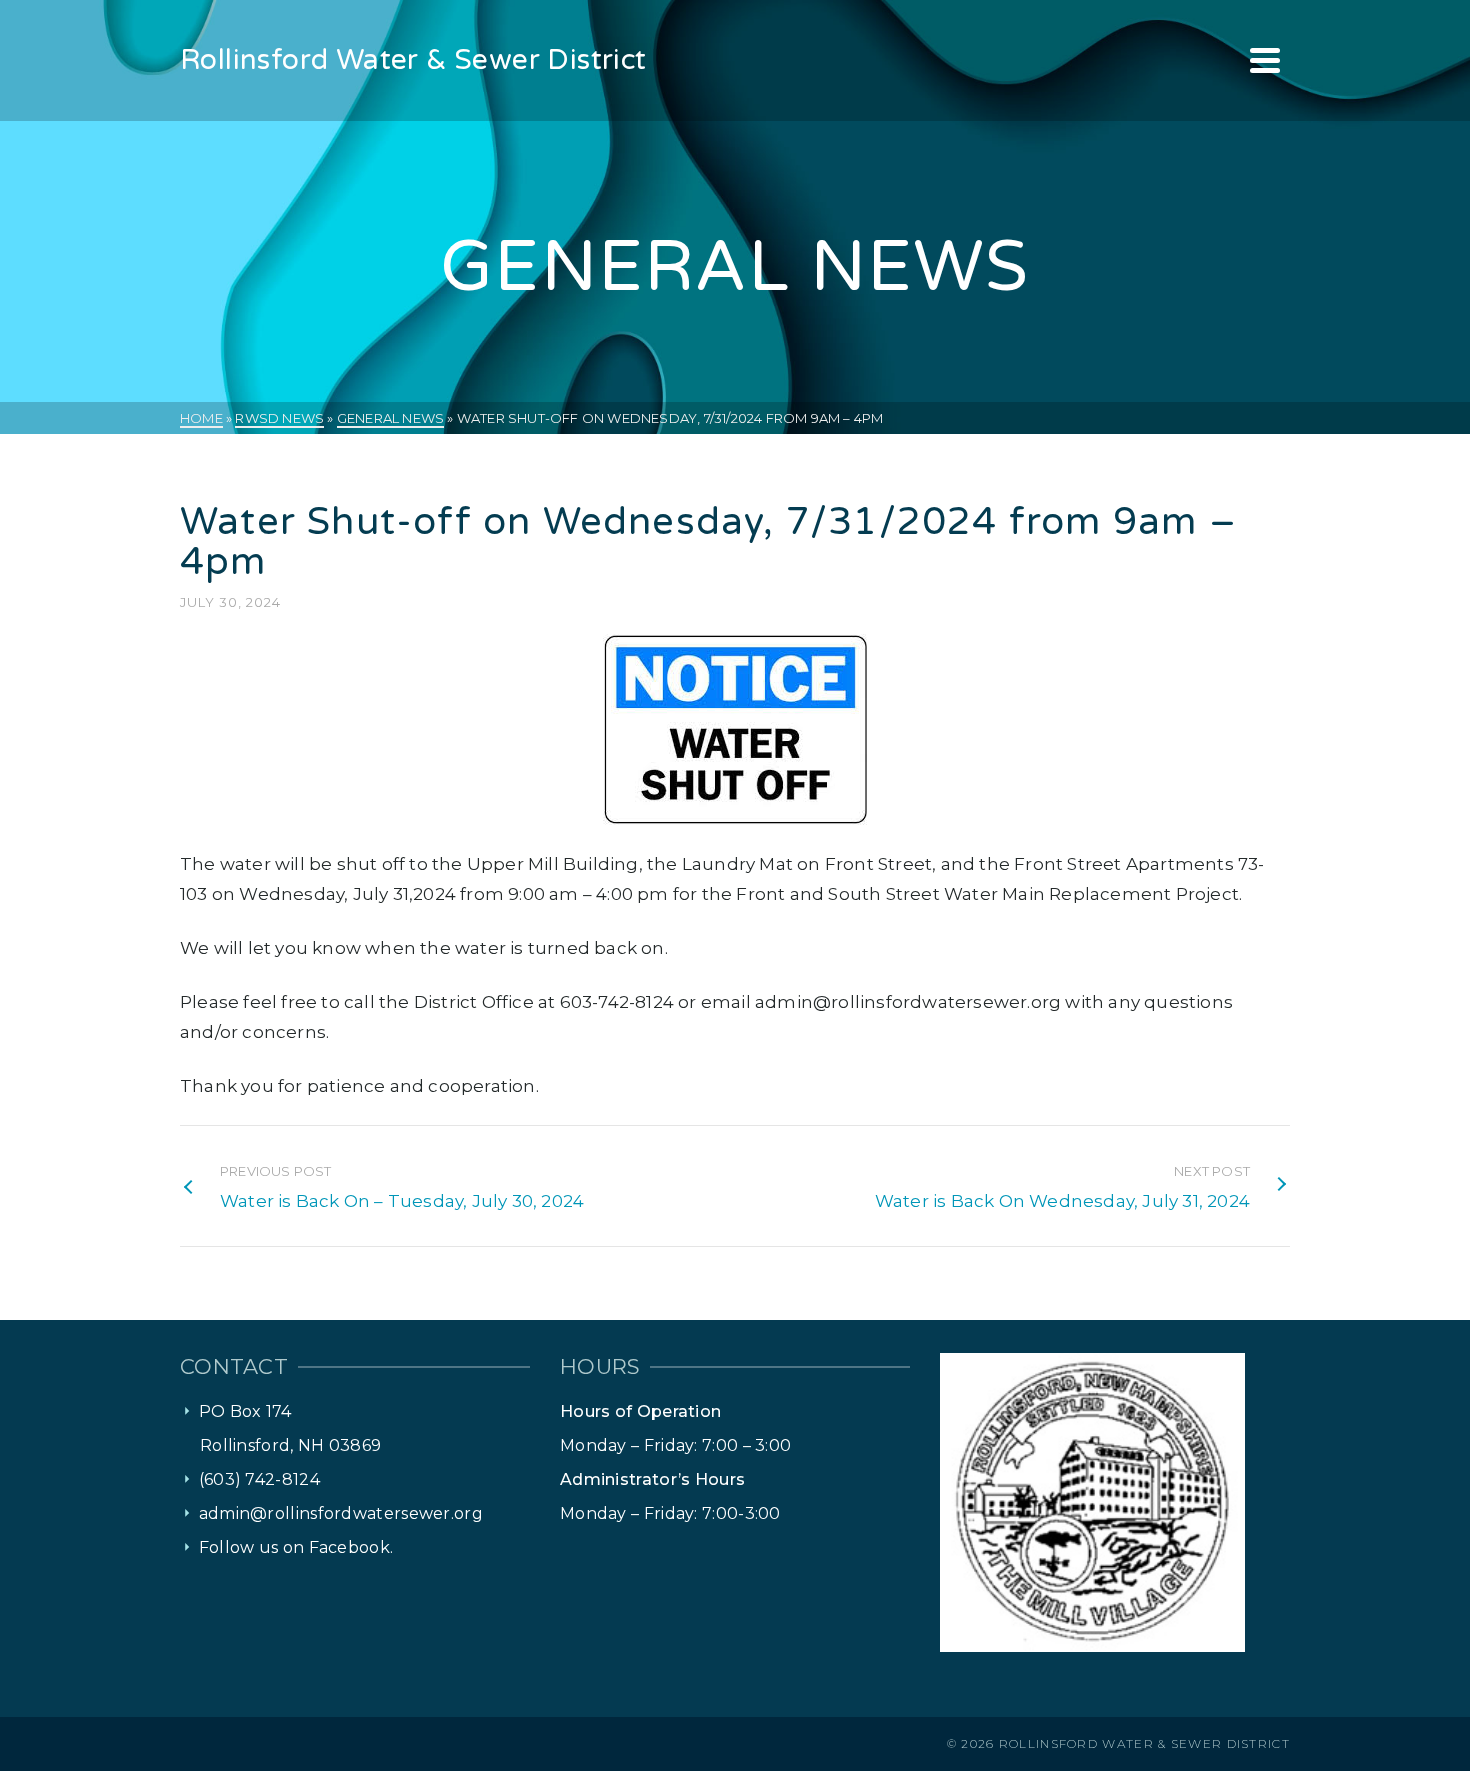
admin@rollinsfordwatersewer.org (341, 1513)
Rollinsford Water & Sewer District (1144, 1743)
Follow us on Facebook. (296, 1547)
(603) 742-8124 (259, 1479)
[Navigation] (1265, 60)
